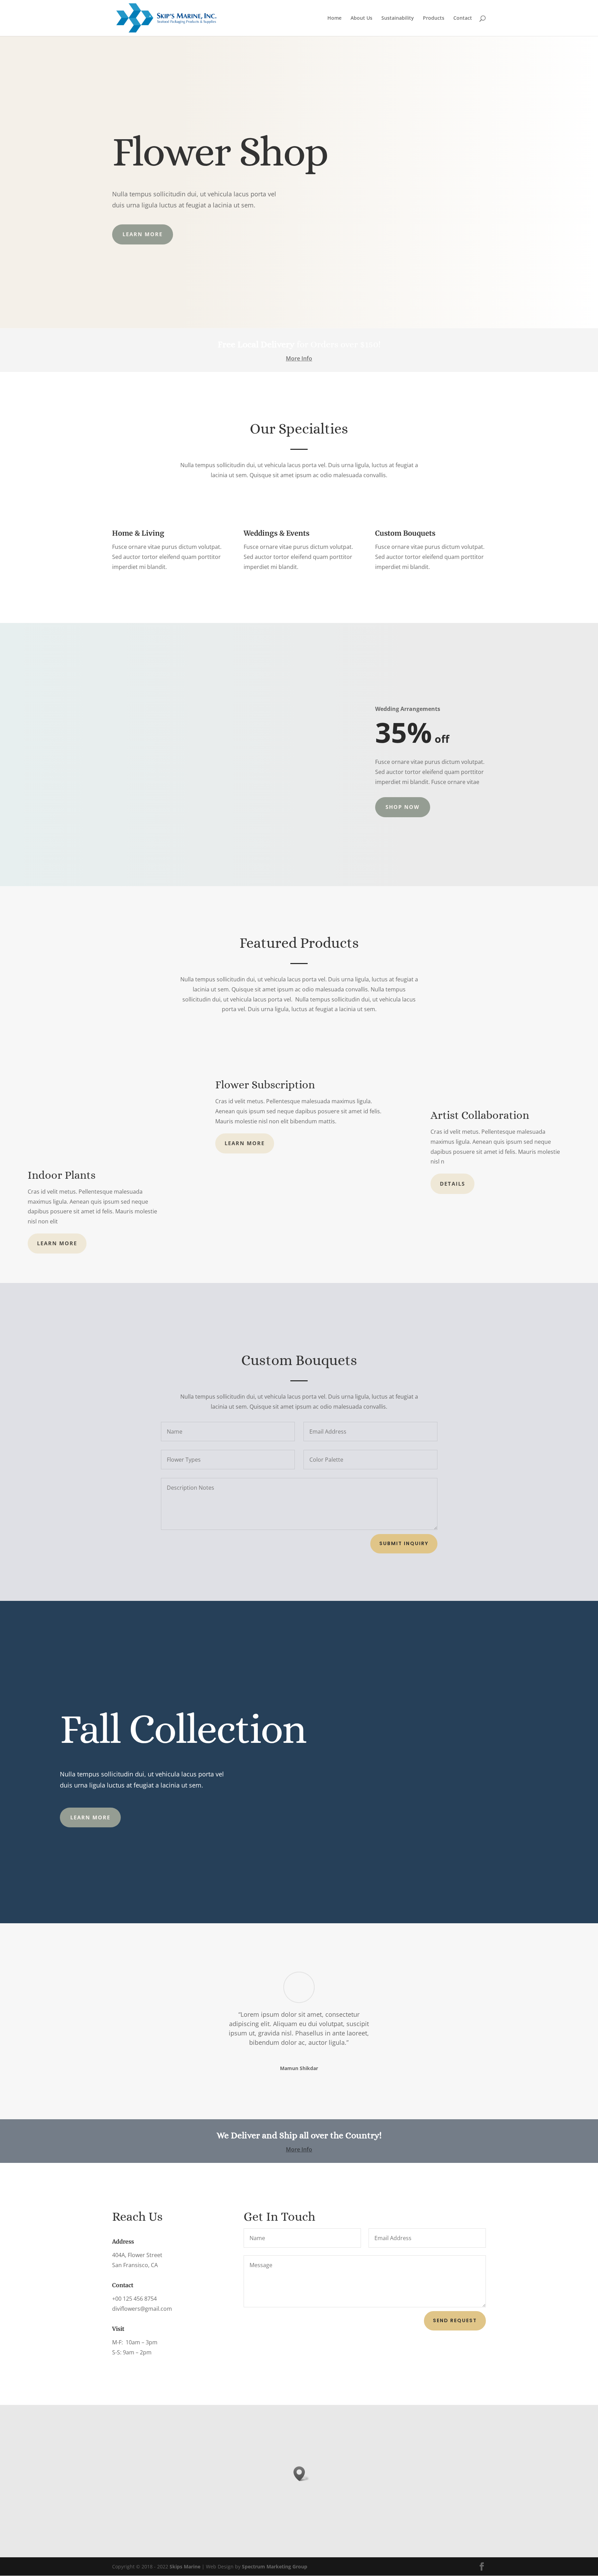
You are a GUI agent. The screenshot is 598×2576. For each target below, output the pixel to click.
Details (452, 1184)
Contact (463, 18)
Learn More (143, 234)
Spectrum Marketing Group (275, 2566)
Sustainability (398, 18)
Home (334, 18)
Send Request (455, 2320)
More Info (299, 358)
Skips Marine (185, 2566)
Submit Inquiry (404, 1543)
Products (434, 18)
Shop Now (403, 807)
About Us (361, 18)
